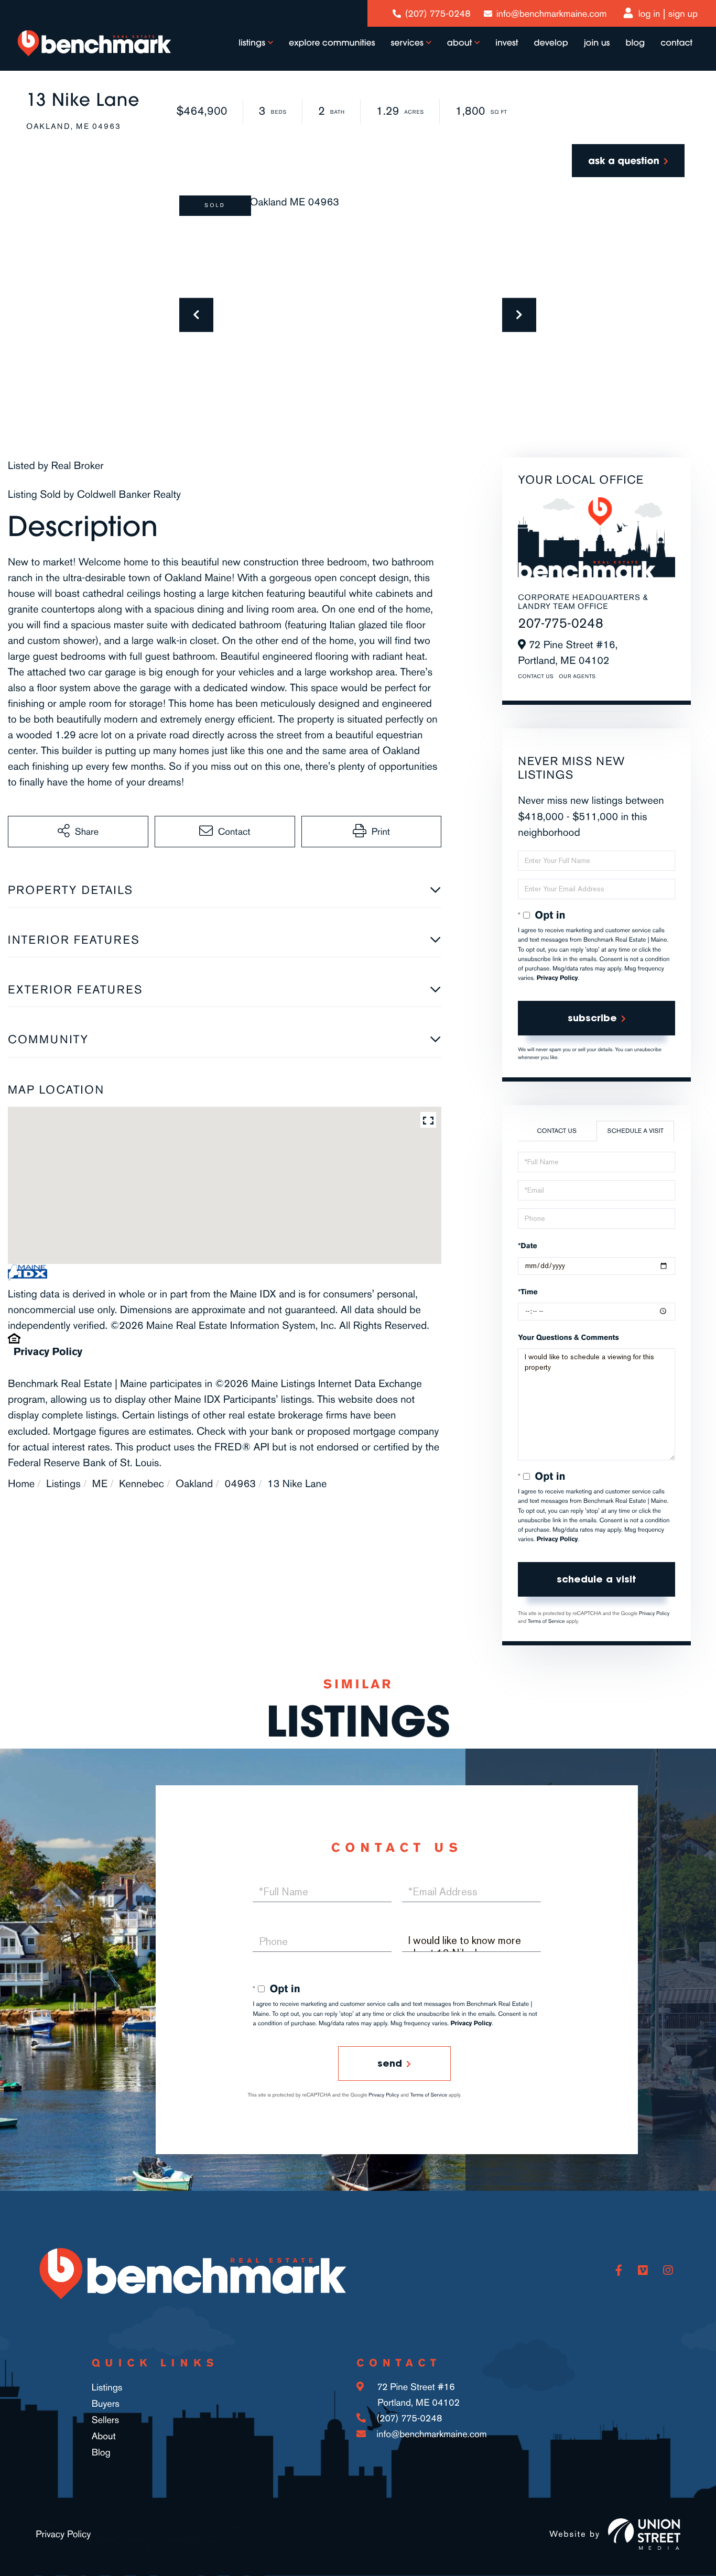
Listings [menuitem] (252, 43)
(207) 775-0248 (438, 14)
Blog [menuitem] (635, 43)
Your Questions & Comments (568, 1338)
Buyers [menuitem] (106, 2404)
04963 (240, 1483)
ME (100, 1483)
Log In (649, 14)
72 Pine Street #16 (417, 2395)
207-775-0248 (561, 623)
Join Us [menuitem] (597, 43)
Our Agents (577, 676)
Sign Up (683, 14)
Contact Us (536, 676)
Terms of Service (546, 1621)
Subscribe (592, 1018)
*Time (528, 1292)
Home (21, 1483)
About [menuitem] (459, 43)
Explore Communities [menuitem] (332, 43)
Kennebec (142, 1483)
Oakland (194, 1483)
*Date (527, 1246)
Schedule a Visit (636, 1131)
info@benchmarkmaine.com (551, 14)
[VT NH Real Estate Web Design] (644, 2534)
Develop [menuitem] (551, 43)
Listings (63, 1483)
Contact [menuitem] (676, 43)
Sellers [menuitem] (106, 2420)
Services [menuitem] (407, 43)
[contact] (628, 161)
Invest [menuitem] (507, 43)
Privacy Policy (48, 1351)
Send (390, 2063)
